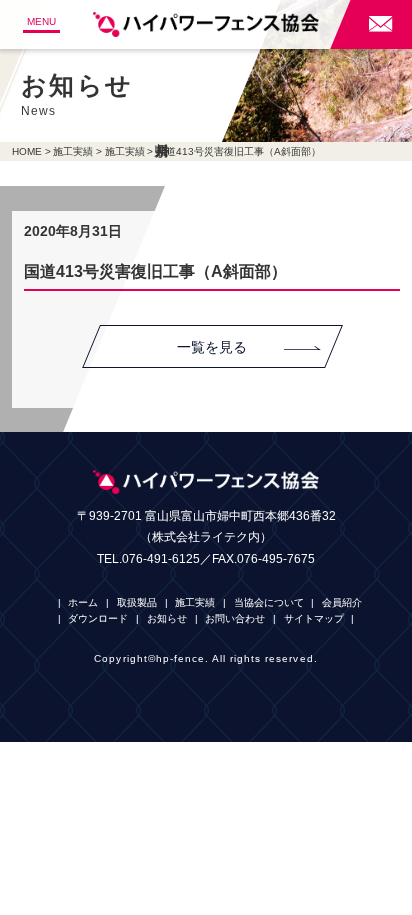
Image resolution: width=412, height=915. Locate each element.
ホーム (83, 602)
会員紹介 (342, 602)
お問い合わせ (235, 618)
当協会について (269, 602)
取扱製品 (137, 602)
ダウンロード (98, 618)
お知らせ (167, 618)
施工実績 (73, 151)
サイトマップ (314, 618)
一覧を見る (212, 347)
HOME (27, 151)
